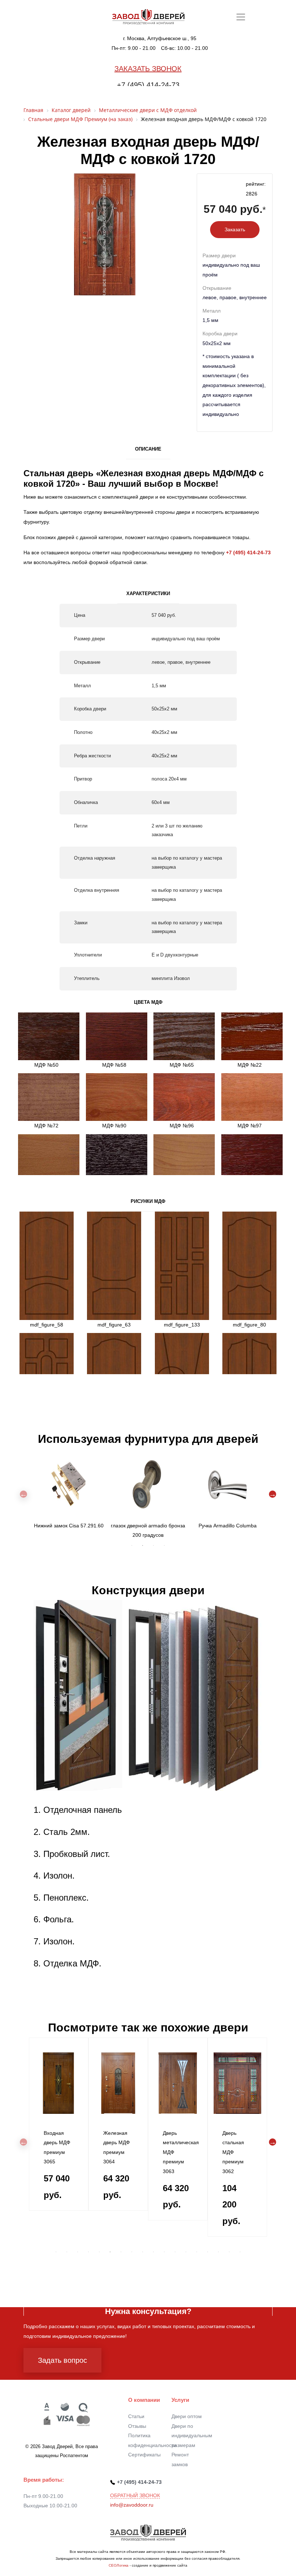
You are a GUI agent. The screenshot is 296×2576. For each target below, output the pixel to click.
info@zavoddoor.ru (132, 2505)
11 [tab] (164, 2252)
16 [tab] (218, 2252)
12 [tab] (175, 2252)
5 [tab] (99, 2252)
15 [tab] (208, 2252)
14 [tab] (197, 2252)
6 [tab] (110, 2252)
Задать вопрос (62, 2360)
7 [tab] (121, 2252)
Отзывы (137, 2426)
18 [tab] (240, 2252)
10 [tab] (153, 2252)
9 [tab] (143, 2252)
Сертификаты (144, 2455)
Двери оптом (187, 2416)
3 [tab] (153, 1545)
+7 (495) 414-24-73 (148, 85)
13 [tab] (186, 2252)
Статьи (136, 2416)
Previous (23, 1494)
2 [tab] (143, 1545)
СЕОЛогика (119, 2565)
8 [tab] (132, 2252)
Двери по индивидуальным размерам (192, 2436)
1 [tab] (132, 1545)
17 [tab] (229, 2252)
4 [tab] (164, 1545)
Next (273, 1494)
